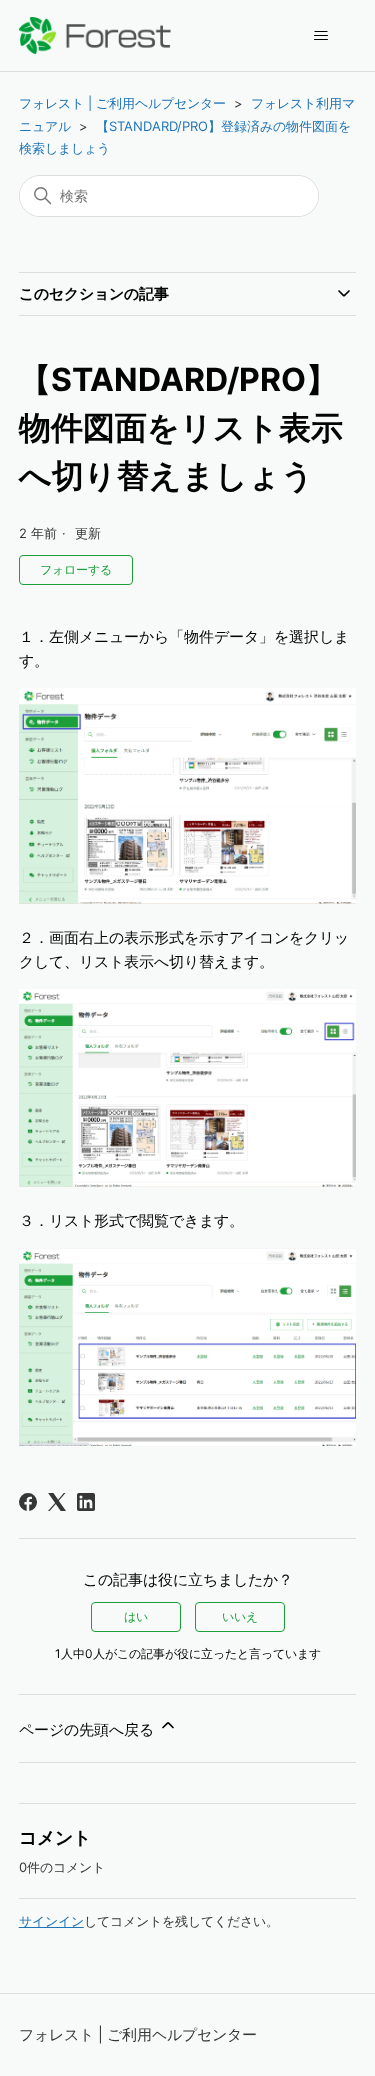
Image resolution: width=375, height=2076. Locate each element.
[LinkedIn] (86, 1502)
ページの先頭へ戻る (88, 1729)
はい (136, 1616)
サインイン (51, 1921)
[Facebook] (28, 1502)
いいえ (240, 1616)
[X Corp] (57, 1502)
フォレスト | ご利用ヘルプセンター (122, 103)
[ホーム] (95, 35)
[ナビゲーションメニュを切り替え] (320, 36)
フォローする (76, 569)
